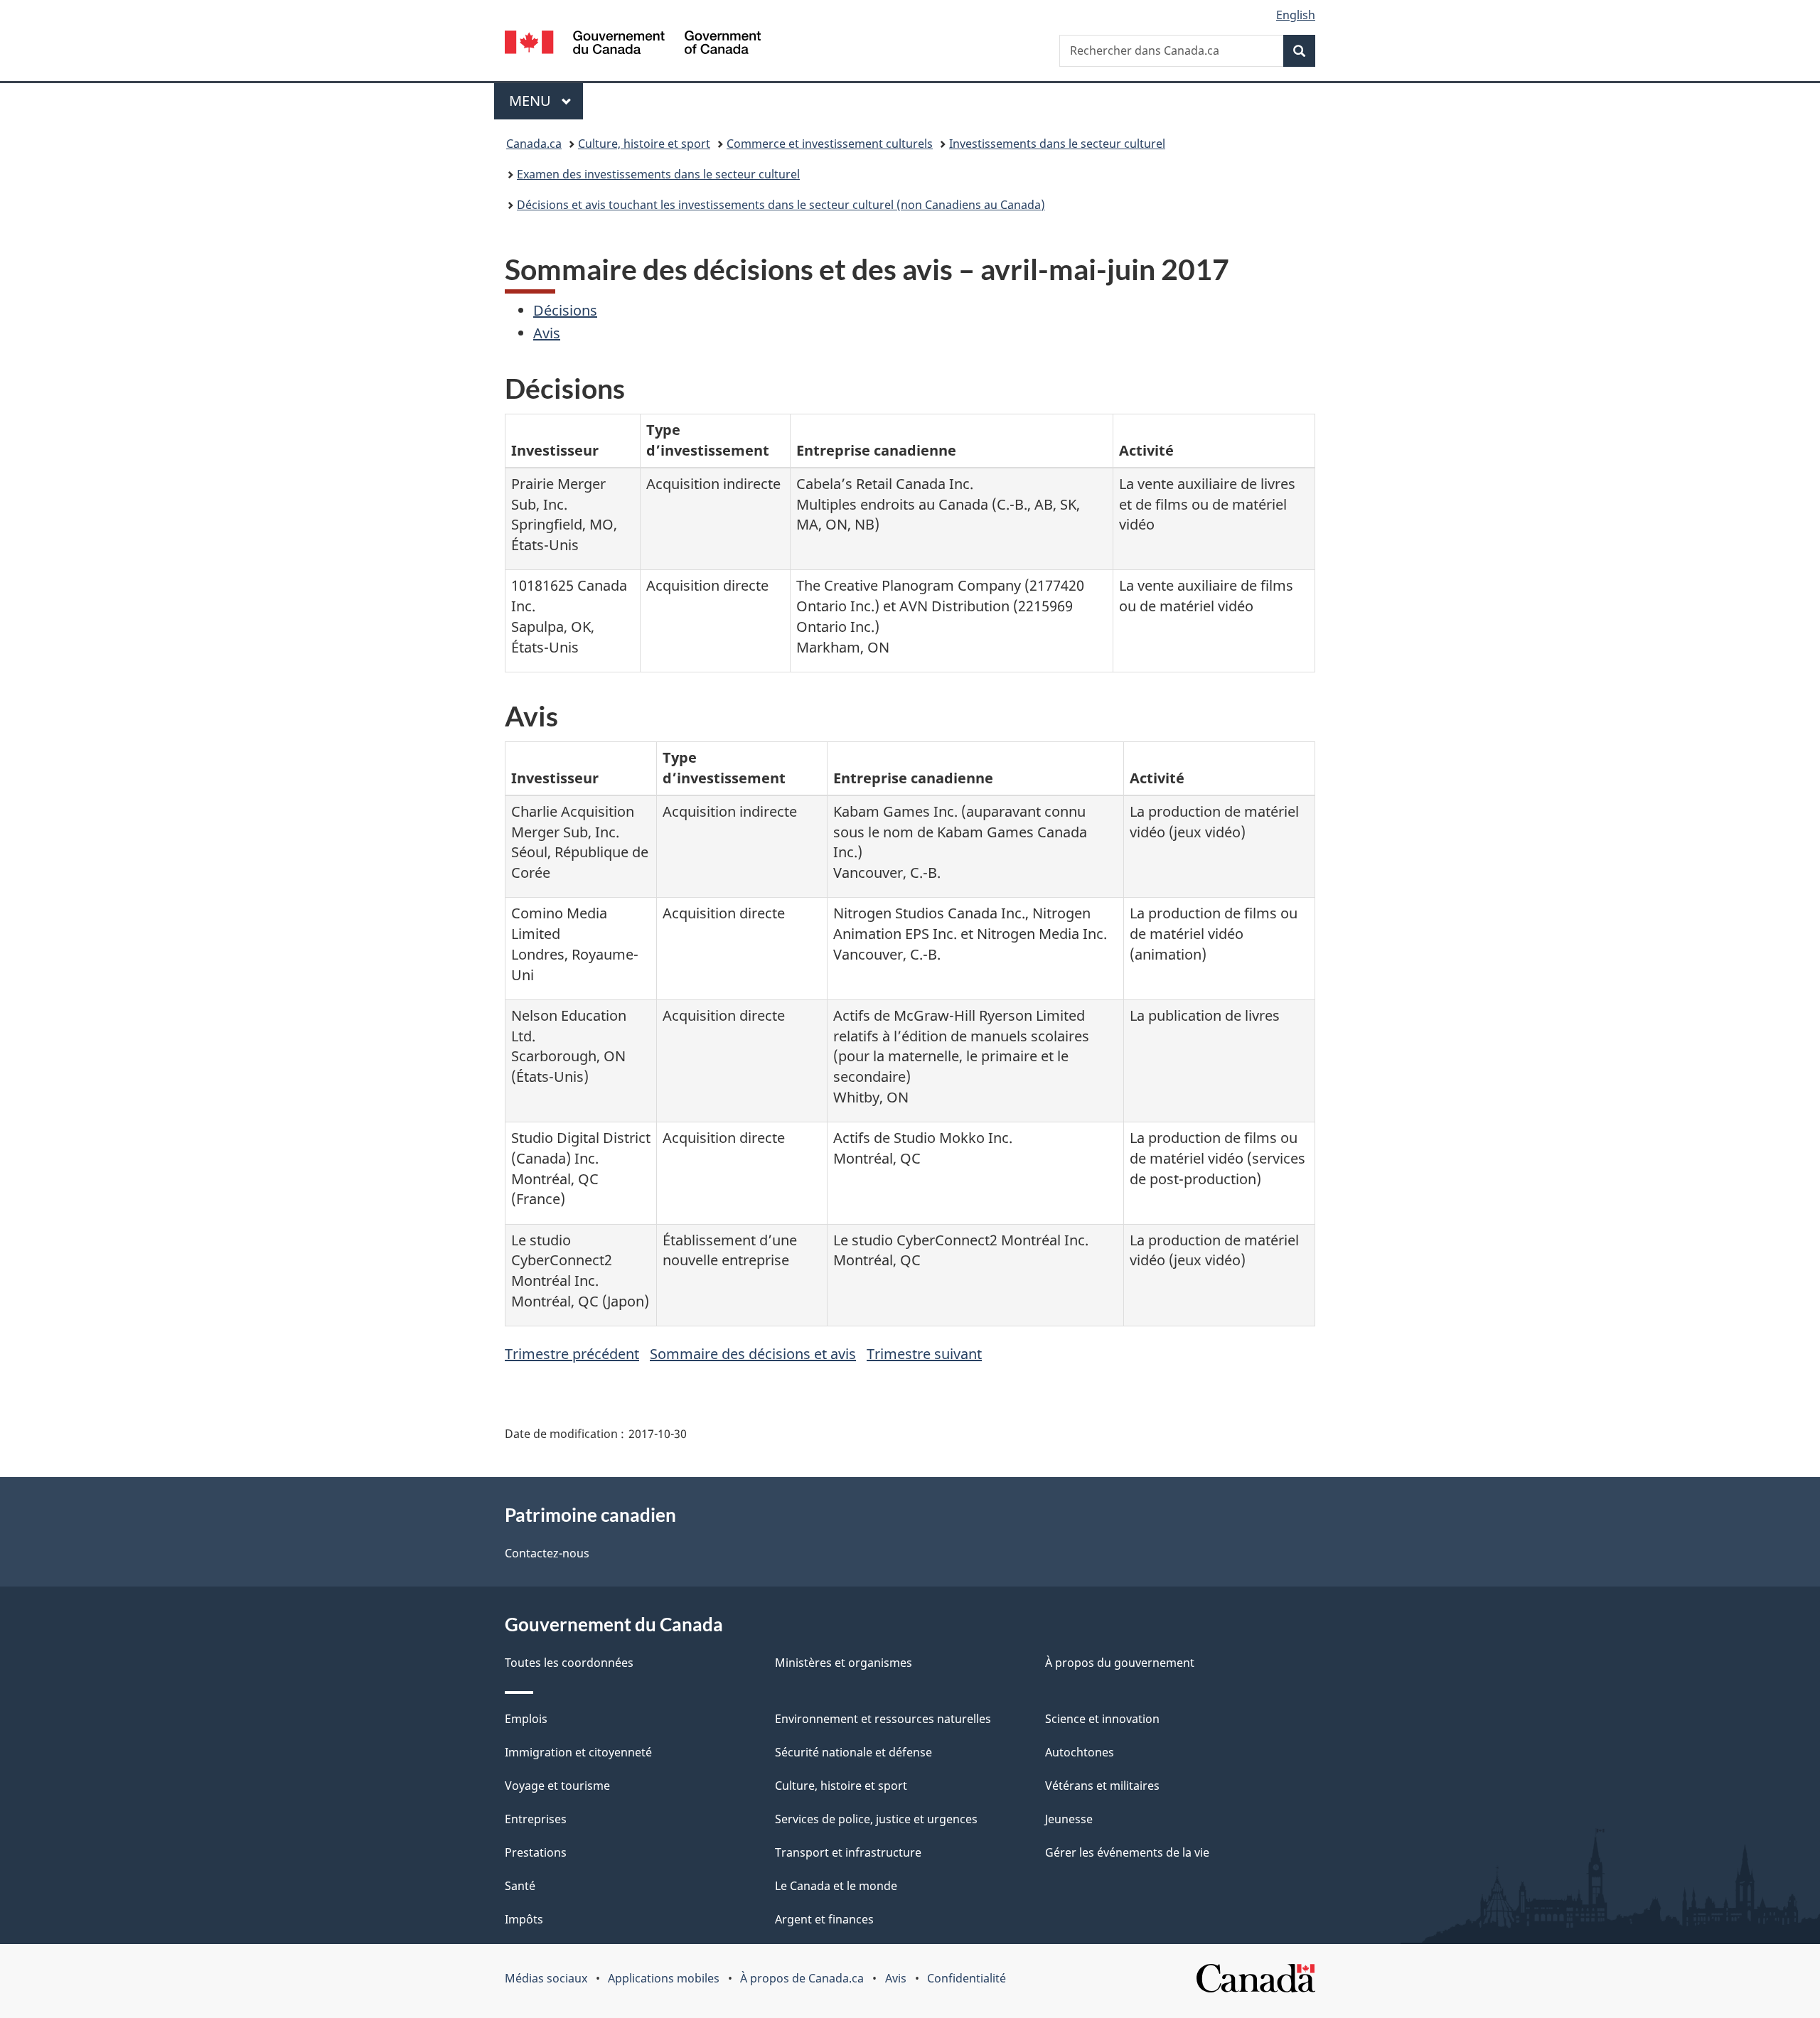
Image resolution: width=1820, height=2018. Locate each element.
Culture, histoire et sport (644, 144)
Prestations (536, 1852)
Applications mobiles (664, 1978)
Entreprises (536, 1819)
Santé (520, 1886)
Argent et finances (824, 1919)
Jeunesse (1069, 1819)
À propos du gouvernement (1120, 1663)
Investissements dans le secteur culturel (1057, 144)
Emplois (526, 1719)
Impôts (524, 1919)
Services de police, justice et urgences (876, 1819)
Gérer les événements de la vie (1127, 1852)
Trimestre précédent (572, 1354)
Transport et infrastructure (848, 1852)
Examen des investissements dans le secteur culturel (658, 174)
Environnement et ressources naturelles (883, 1719)
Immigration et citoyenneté (578, 1752)
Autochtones (1080, 1752)
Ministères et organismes (844, 1663)
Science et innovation (1102, 1719)
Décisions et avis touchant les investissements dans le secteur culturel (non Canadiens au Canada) (781, 205)
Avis (547, 333)
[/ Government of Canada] (633, 44)
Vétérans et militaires (1102, 1786)
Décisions (565, 310)
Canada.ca (534, 144)
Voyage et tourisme (557, 1786)
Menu (546, 101)
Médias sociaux (546, 1978)
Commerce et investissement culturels (830, 144)
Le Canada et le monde (836, 1886)
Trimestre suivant (924, 1354)
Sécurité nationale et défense (853, 1752)
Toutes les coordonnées (569, 1663)
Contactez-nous (547, 1553)
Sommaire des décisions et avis (753, 1354)
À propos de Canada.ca (802, 1978)
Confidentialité (967, 1978)
